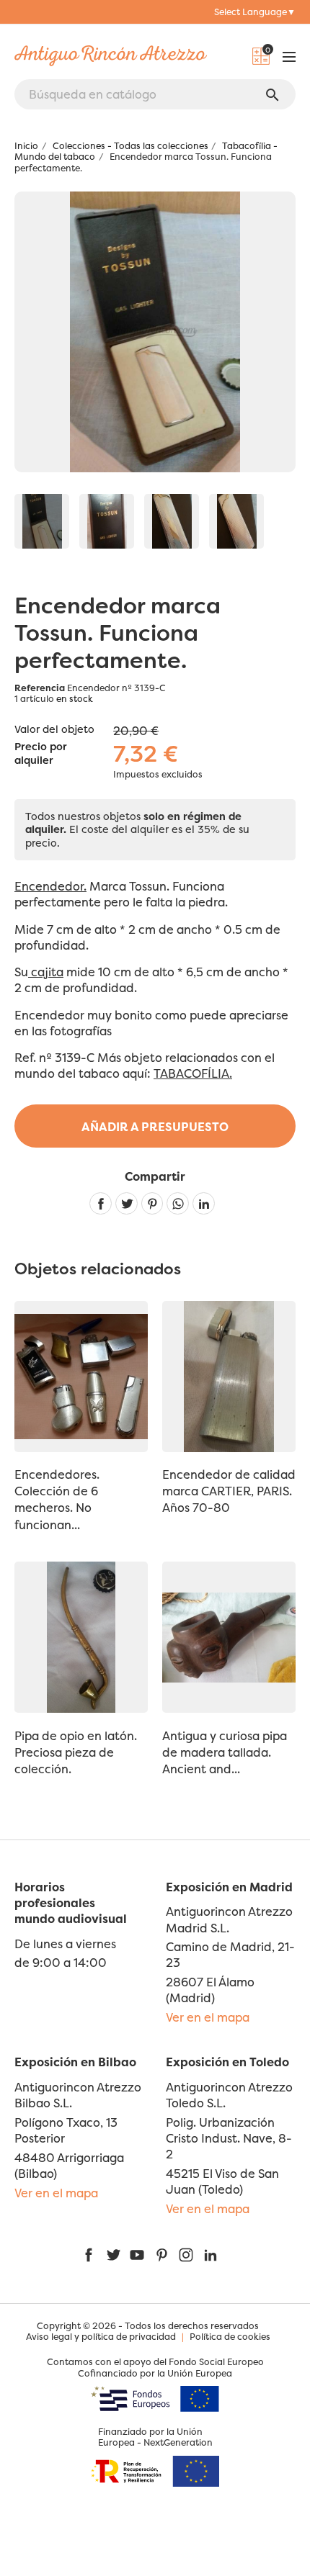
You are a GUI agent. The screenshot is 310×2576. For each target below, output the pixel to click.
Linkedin (204, 1203)
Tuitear (127, 1203)
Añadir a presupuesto (155, 1127)
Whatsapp (178, 1203)
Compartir (101, 1203)
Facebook (89, 2255)
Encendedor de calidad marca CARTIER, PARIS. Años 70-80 (229, 1491)
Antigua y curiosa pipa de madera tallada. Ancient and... (225, 1752)
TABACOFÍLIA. (193, 1073)
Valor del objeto (54, 729)
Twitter (113, 2255)
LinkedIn (211, 2255)
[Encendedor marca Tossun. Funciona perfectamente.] (42, 521)
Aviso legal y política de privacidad (101, 2337)
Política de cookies (230, 2337)
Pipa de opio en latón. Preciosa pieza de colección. (76, 1752)
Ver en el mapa (208, 2017)
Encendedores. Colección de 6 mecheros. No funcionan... (57, 1499)
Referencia (40, 688)
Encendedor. (50, 886)
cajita (46, 972)
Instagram (186, 2255)
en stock (75, 699)
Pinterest (152, 1203)
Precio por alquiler (41, 754)
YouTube (137, 2255)
